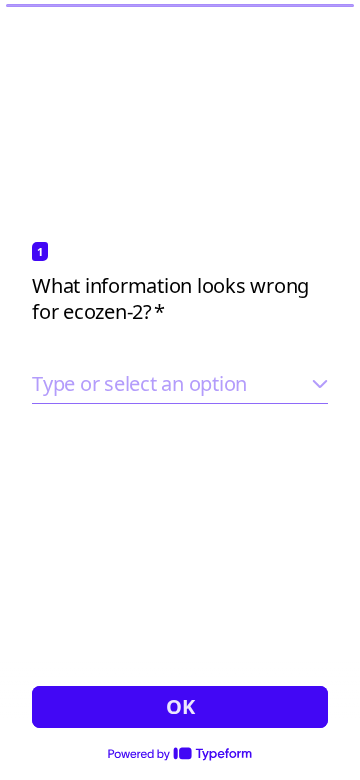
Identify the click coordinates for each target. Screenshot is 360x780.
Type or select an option (139, 383)
